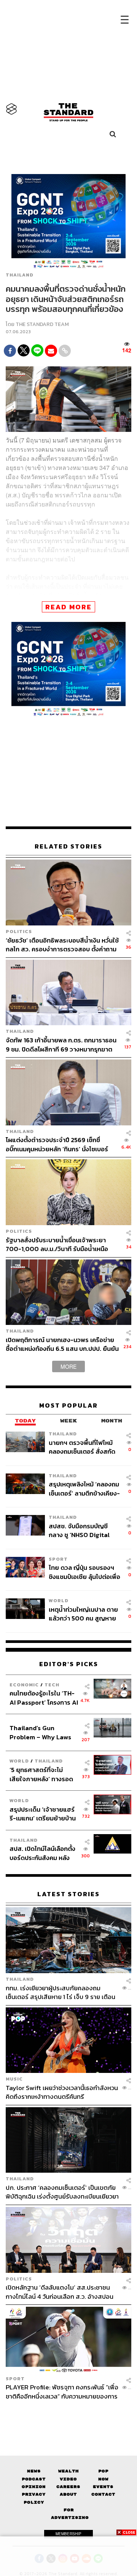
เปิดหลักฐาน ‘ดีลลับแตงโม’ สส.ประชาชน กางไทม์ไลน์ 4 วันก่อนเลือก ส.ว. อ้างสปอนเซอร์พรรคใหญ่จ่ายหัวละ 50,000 (60, 2292)
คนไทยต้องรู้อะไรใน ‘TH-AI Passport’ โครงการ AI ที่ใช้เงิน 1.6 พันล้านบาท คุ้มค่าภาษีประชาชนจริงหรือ (44, 1698)
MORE (68, 1366)
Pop (103, 2471)
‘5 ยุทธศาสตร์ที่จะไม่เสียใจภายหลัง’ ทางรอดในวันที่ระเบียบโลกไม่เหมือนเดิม (41, 1774)
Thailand (20, 275)
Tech (52, 1685)
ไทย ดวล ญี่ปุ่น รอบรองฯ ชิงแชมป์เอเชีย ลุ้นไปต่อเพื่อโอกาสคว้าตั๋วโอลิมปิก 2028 (84, 1572)
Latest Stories (68, 1894)
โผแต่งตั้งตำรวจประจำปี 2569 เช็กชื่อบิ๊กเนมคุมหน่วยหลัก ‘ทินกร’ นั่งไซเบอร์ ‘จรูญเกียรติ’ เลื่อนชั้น (57, 1144)
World (59, 1600)
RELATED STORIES (68, 846)
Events (103, 2487)
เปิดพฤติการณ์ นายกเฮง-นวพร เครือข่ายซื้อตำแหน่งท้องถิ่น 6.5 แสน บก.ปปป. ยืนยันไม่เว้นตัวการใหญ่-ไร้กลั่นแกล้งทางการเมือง (63, 1344)
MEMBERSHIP (68, 2534)
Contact (103, 2494)
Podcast (34, 2479)
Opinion (34, 2487)
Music (14, 2079)
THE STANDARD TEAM (42, 324)
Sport (58, 1559)
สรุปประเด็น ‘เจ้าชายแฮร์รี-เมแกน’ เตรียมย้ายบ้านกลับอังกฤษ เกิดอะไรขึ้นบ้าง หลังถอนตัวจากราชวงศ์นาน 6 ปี (43, 1814)
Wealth (68, 2471)
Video (68, 2479)
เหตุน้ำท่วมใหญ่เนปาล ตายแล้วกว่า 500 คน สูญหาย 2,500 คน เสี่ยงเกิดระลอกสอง (83, 1614)
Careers (68, 2487)
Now (103, 2479)
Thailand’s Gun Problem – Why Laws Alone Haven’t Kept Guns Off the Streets (41, 1732)
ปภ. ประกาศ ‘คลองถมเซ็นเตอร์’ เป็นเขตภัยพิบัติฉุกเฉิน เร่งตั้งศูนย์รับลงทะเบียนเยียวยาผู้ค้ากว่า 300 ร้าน (62, 2192)
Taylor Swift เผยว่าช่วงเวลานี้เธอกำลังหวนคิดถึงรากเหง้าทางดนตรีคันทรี (62, 2092)
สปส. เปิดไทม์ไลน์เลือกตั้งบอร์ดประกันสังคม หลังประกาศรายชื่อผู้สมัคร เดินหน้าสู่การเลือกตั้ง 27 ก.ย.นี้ (42, 1853)
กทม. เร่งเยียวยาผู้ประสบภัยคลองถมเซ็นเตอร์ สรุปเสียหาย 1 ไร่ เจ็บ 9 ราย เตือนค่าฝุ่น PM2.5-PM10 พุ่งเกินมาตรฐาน (61, 1992)
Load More (68, 2414)
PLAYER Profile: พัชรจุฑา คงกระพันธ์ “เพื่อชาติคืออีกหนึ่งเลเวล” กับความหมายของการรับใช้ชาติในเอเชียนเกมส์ (62, 2391)
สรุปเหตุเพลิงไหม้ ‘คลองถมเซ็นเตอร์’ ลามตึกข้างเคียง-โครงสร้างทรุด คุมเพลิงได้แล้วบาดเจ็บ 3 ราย (84, 1489)
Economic (24, 1685)
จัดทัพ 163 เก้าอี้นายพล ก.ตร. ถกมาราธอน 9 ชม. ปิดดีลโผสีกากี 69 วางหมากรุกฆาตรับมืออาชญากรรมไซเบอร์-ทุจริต (61, 1044)
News (34, 2471)
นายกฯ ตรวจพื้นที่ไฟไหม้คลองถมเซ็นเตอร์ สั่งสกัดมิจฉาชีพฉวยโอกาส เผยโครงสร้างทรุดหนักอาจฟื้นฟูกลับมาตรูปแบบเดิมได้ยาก (84, 1447)
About (68, 2494)
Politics (19, 931)
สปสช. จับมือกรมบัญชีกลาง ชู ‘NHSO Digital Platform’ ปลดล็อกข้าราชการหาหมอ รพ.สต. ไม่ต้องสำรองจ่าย (82, 1530)
